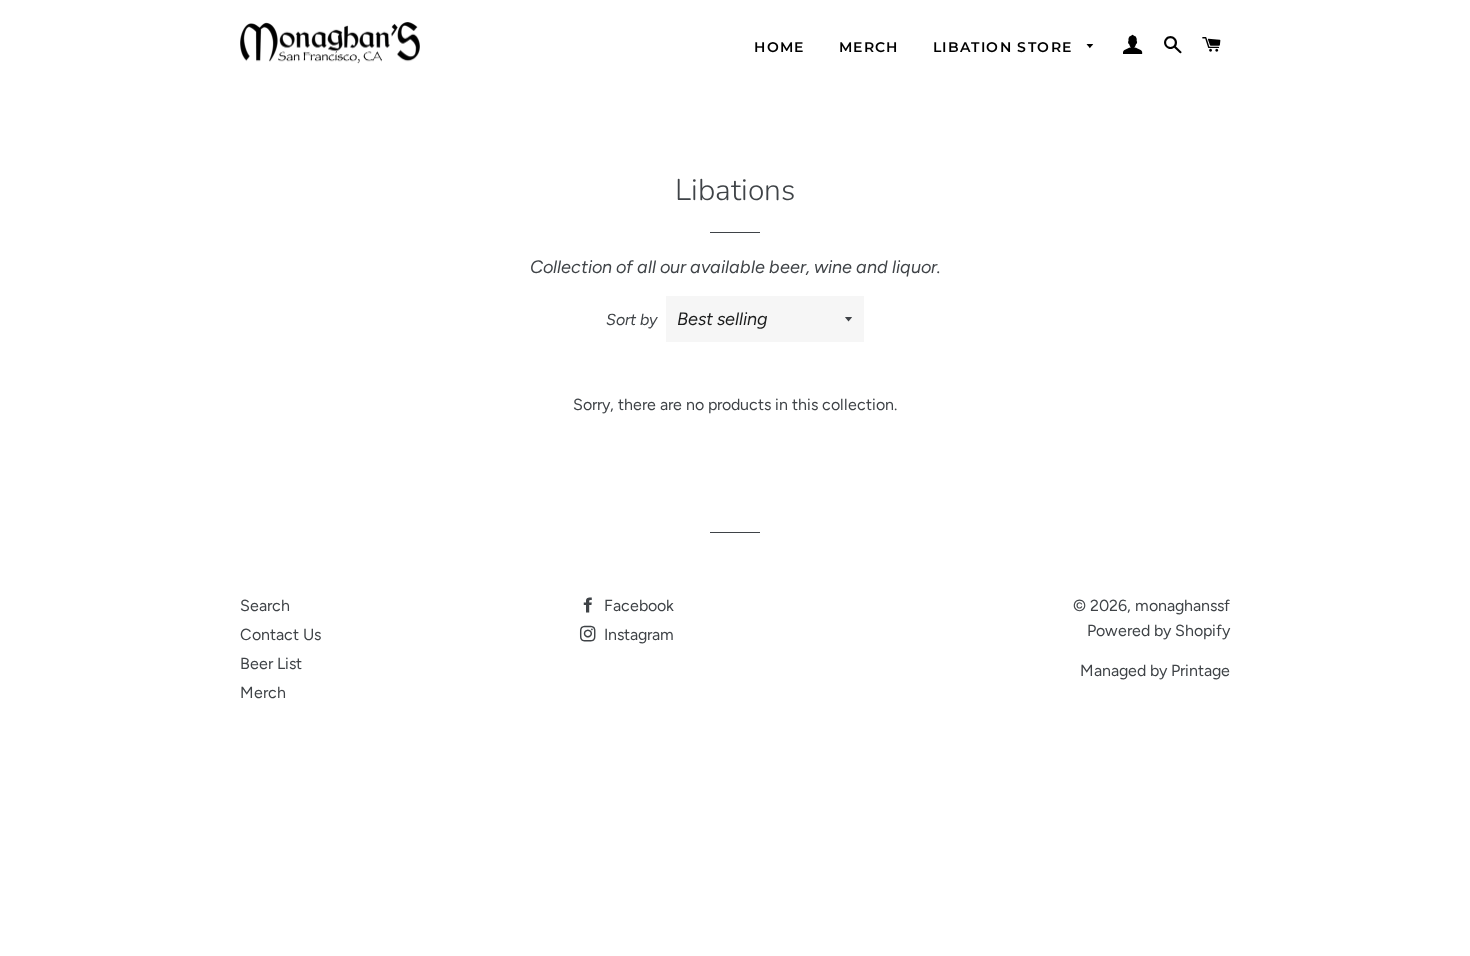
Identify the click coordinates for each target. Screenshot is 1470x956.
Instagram (637, 634)
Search (265, 605)
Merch (869, 47)
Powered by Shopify (1158, 630)
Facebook (637, 605)
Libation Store (1005, 47)
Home (779, 47)
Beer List (271, 663)
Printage (1200, 670)
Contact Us (280, 634)
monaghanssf (1182, 605)
